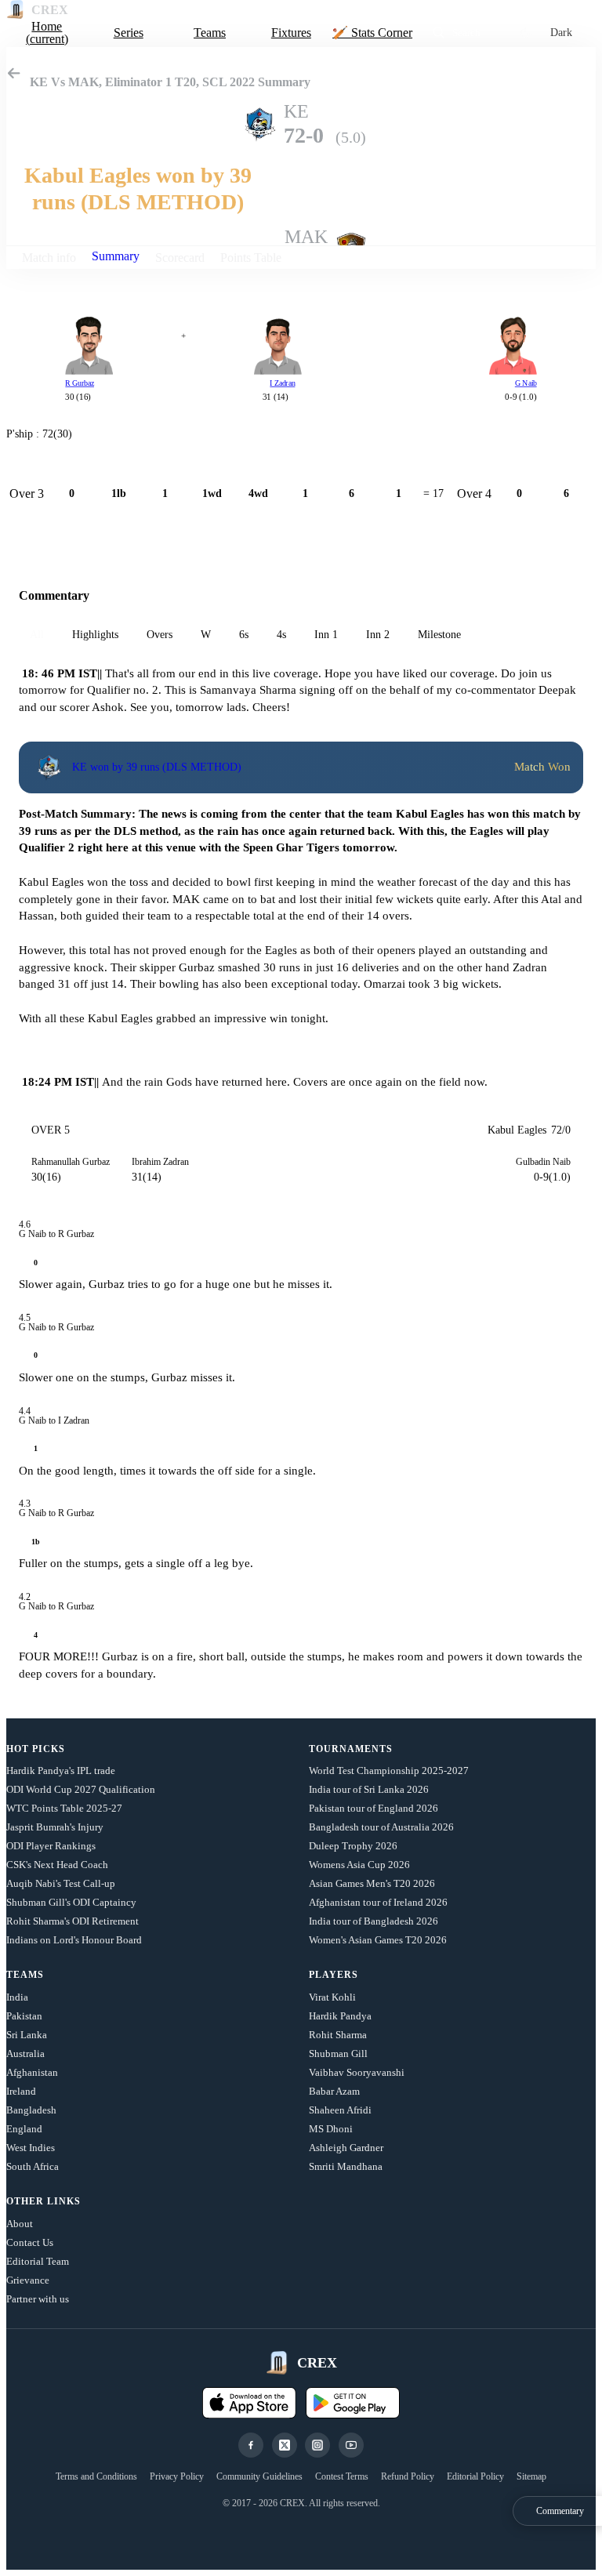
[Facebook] (251, 2445)
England (24, 2129)
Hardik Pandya (340, 2016)
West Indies (31, 2148)
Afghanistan (32, 2072)
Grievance (28, 2280)
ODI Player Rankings (51, 1846)
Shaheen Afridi (340, 2110)
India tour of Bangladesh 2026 (374, 1921)
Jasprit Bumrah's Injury (55, 1827)
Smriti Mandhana (346, 2166)
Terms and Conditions (96, 2476)
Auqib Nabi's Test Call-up (61, 1883)
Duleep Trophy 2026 (353, 1846)
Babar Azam (334, 2091)
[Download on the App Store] (249, 2403)
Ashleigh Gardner (346, 2148)
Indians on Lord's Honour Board (74, 1940)
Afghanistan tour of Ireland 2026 (378, 1902)
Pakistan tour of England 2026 (374, 1808)
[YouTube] (351, 2445)
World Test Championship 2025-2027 (389, 1771)
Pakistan (24, 2016)
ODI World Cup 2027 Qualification (81, 1789)
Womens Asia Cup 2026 (359, 1865)
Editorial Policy (475, 2476)
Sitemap (531, 2476)
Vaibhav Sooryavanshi (357, 2072)
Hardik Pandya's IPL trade (61, 1771)
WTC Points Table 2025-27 (64, 1808)
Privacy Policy (177, 2476)
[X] (285, 2445)
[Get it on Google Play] (353, 2403)
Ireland (21, 2091)
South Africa (33, 2166)
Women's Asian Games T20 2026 (378, 1940)
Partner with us (38, 2299)
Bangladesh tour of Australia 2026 (381, 1827)
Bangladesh (31, 2110)
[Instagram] (317, 2445)
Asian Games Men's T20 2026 (372, 1883)
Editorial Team (38, 2261)
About (20, 2224)
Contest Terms (342, 2476)
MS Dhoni (331, 2129)
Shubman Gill (338, 2054)
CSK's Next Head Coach (57, 1865)
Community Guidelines (259, 2476)
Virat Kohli (332, 1997)
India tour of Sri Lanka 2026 (369, 1789)
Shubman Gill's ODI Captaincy (71, 1902)
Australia (25, 2054)
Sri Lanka (27, 2035)
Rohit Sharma (338, 2035)
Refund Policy (408, 2476)
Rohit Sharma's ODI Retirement (73, 1921)
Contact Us (30, 2242)
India (17, 1997)
